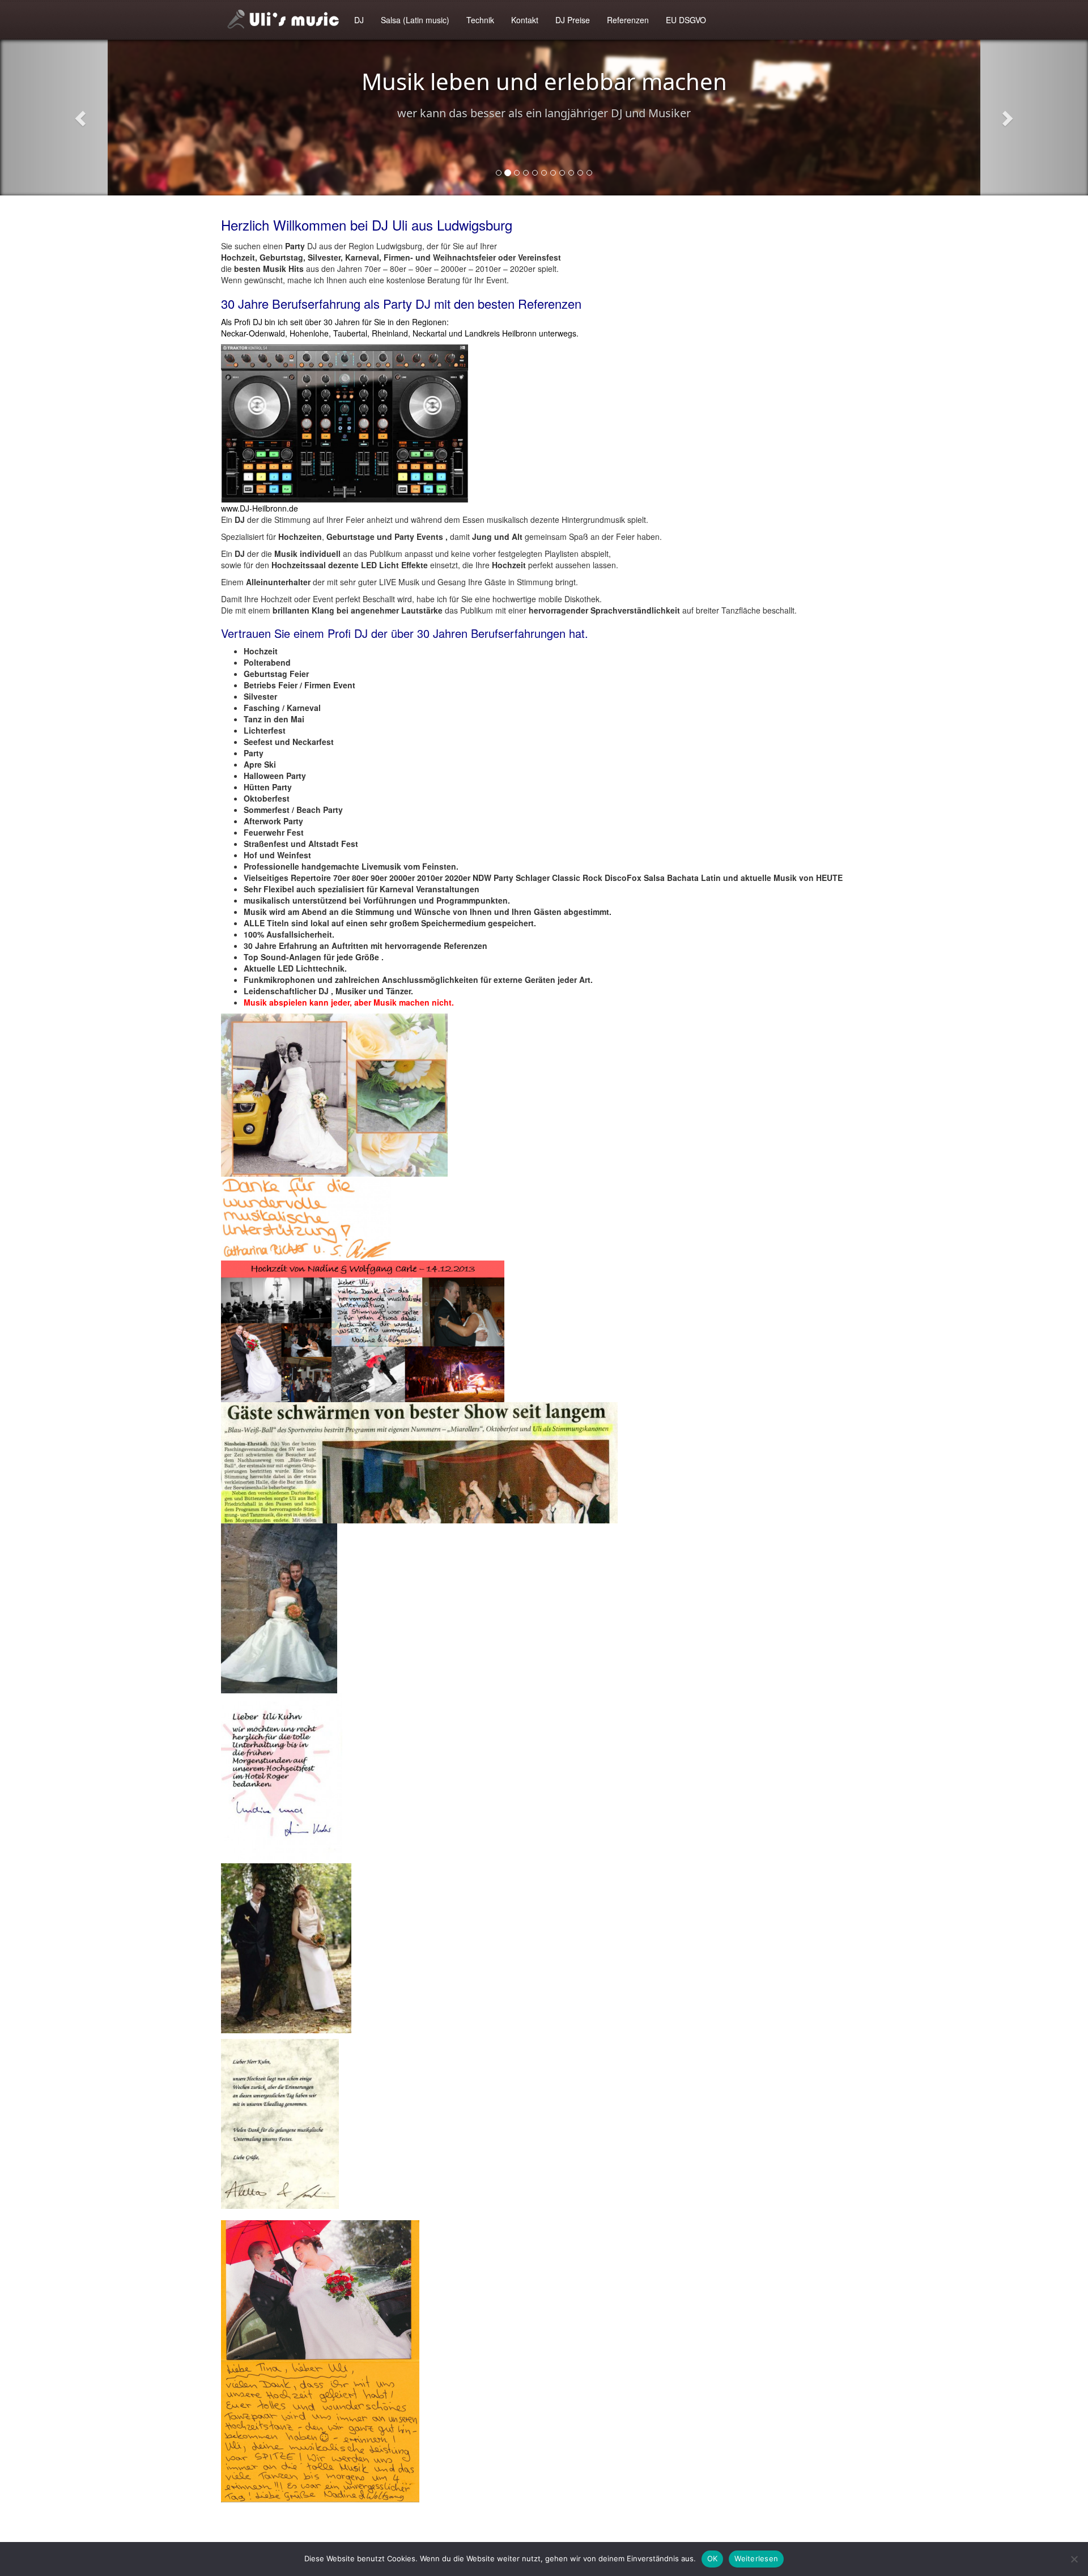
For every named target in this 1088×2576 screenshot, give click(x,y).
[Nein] (1074, 2559)
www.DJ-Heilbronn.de (260, 508)
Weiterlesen (756, 2558)
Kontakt (525, 20)
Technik (480, 20)
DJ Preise (573, 20)
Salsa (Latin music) (415, 20)
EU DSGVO (686, 20)
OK (713, 2558)
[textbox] (544, 827)
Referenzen (628, 20)
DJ (359, 20)
